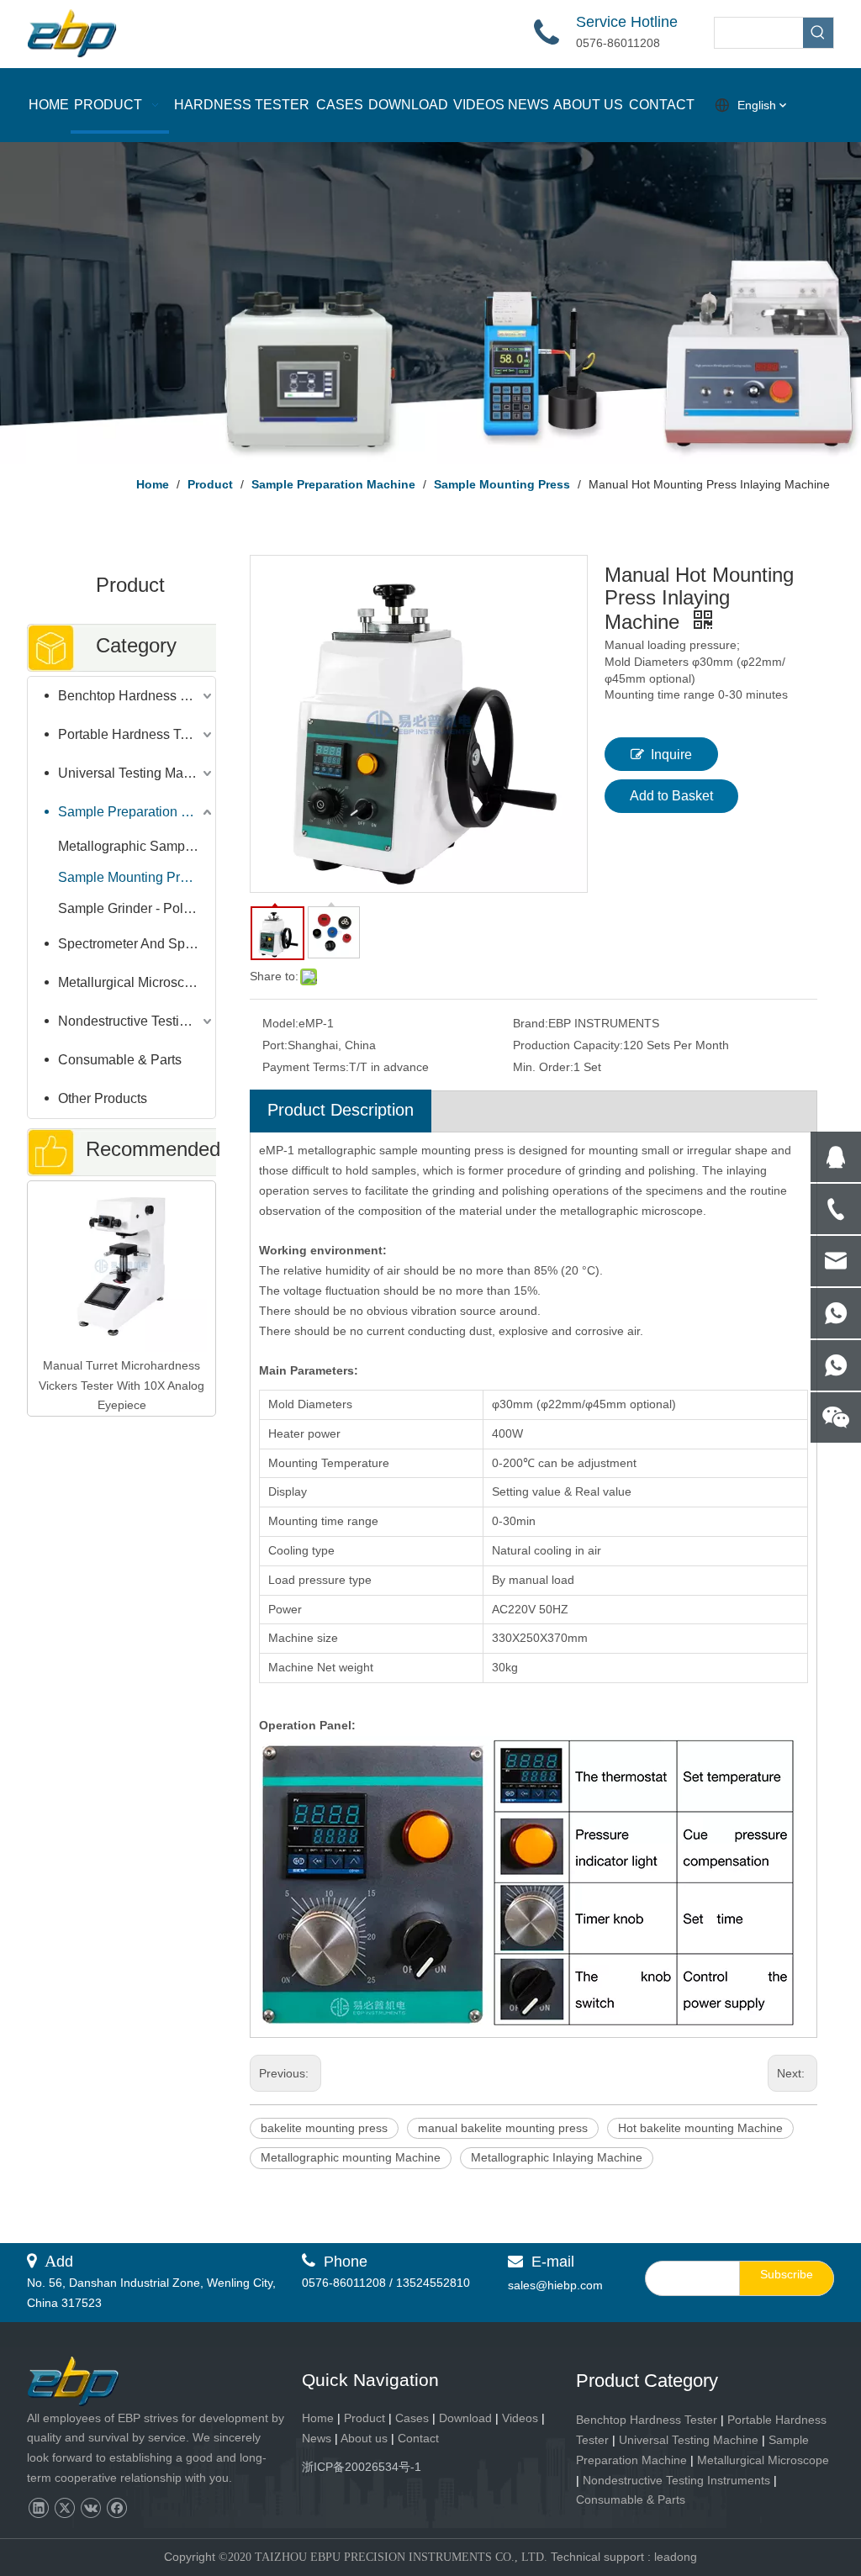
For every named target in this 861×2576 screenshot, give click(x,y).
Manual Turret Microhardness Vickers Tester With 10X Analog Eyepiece (121, 1386)
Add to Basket (671, 796)
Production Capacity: (568, 1045)
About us (364, 2438)
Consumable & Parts (120, 1060)
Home (318, 2418)
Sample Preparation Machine (137, 812)
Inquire (671, 755)
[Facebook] (116, 2508)
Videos (520, 2418)
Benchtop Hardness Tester (137, 696)
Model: (280, 1023)
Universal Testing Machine (137, 773)
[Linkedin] (38, 2508)
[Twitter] (64, 2508)
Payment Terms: (306, 1067)
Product (366, 2418)
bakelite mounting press (324, 2128)
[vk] (90, 2508)
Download (465, 2418)
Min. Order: (543, 1067)
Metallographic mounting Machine (351, 2157)
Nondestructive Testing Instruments (137, 1021)
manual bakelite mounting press (503, 2128)
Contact (418, 2438)
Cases (412, 2418)
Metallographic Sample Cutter (137, 846)
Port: (275, 1045)
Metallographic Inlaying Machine (557, 2157)
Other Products (103, 1098)
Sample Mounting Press (129, 877)
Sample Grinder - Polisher (135, 908)
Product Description (341, 1110)
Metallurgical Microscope (132, 982)
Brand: (531, 1023)
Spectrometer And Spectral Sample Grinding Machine (137, 944)
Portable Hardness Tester (134, 734)
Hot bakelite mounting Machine (700, 2128)
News (317, 2438)
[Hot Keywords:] (818, 33)
